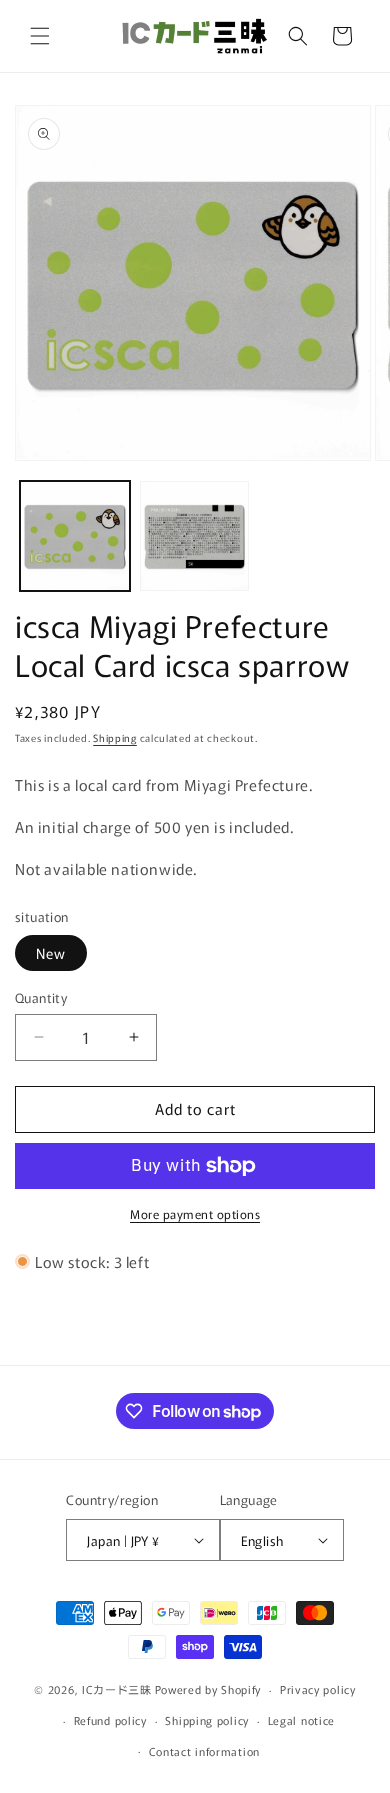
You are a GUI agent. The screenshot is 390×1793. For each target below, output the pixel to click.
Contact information (204, 1751)
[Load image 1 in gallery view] (75, 536)
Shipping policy (207, 1720)
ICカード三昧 (117, 1689)
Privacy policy (318, 1689)
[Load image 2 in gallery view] (195, 536)
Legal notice (301, 1720)
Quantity (41, 997)
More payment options (195, 1213)
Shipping (115, 737)
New (51, 953)
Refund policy (110, 1720)
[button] (40, 36)
